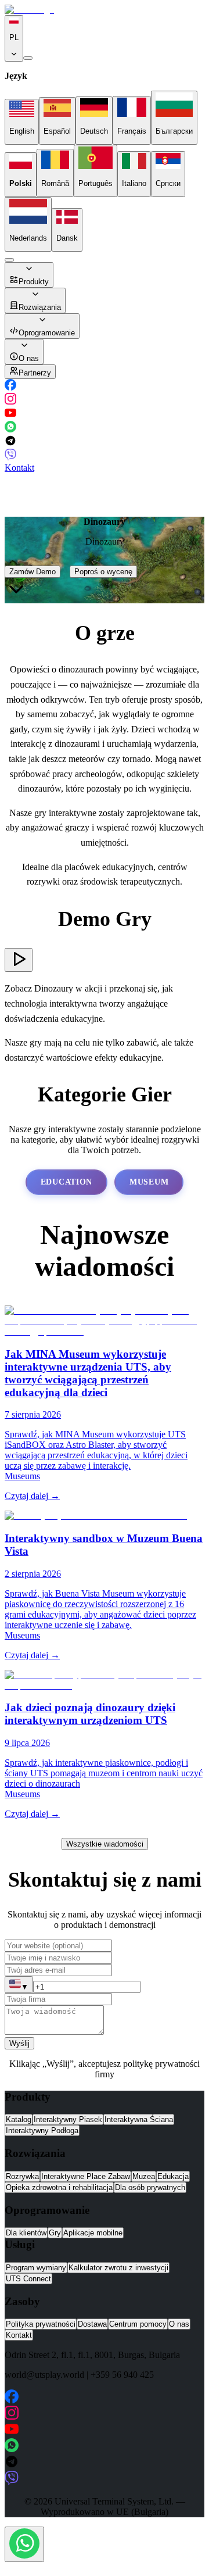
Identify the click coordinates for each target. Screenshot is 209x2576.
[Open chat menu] (24, 2544)
